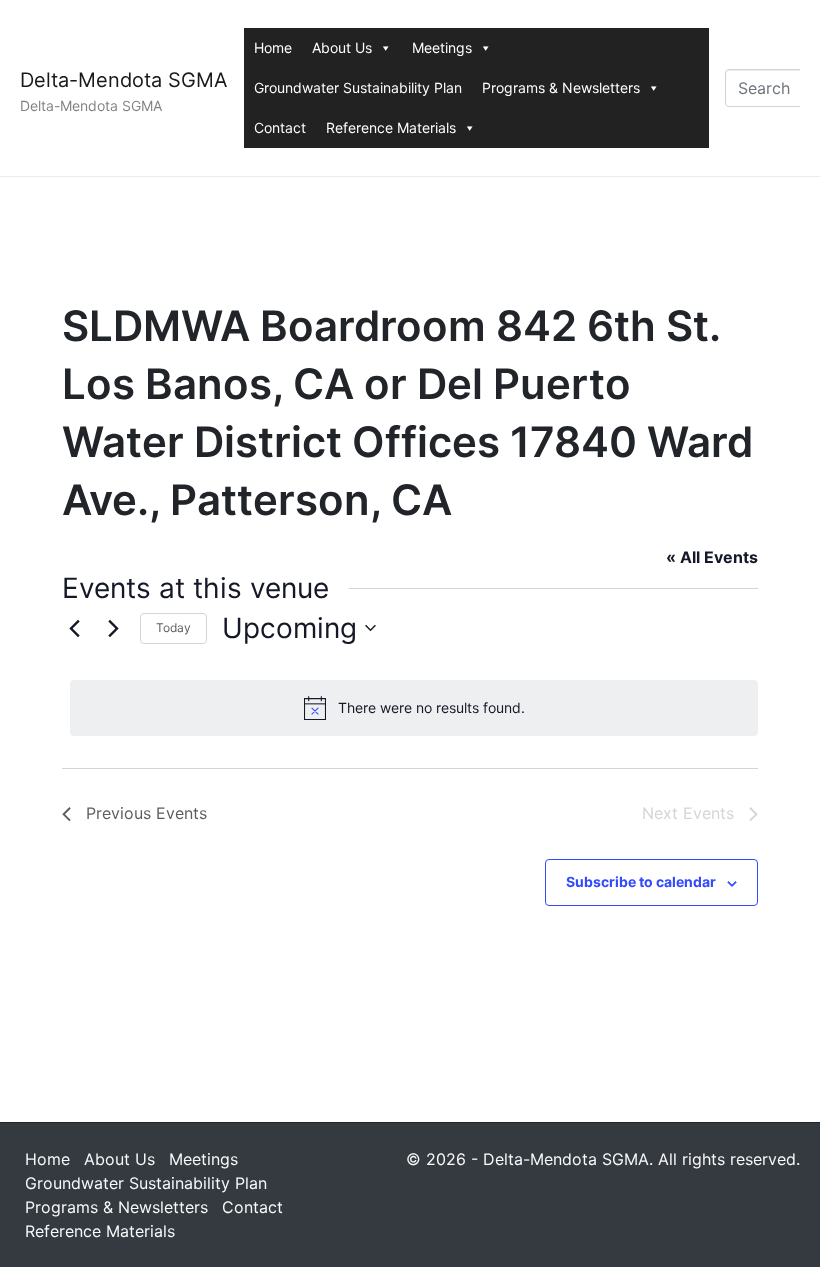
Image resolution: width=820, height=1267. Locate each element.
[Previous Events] (74, 628)
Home (273, 47)
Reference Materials (391, 127)
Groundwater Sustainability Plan (358, 87)
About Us (342, 47)
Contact (280, 127)
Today (173, 627)
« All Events (712, 557)
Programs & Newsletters (561, 87)
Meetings (442, 47)
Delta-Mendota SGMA (124, 80)
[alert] (414, 708)
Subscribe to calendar (641, 881)
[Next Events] (113, 628)
